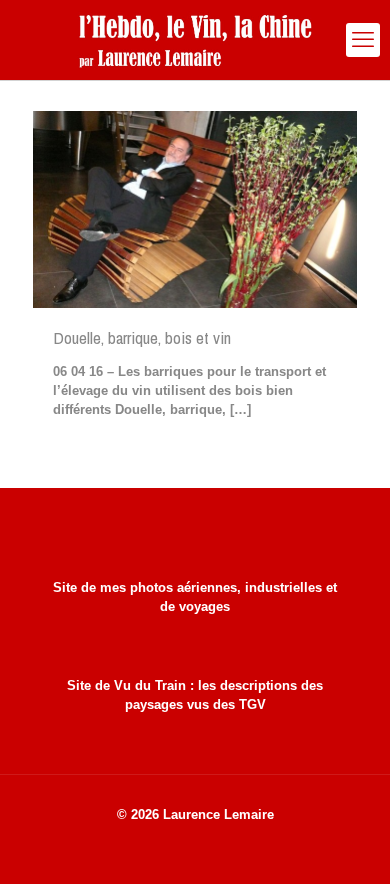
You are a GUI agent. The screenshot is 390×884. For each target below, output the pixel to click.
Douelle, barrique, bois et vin (142, 337)
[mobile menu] (363, 40)
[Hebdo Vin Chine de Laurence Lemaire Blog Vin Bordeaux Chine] (195, 40)
